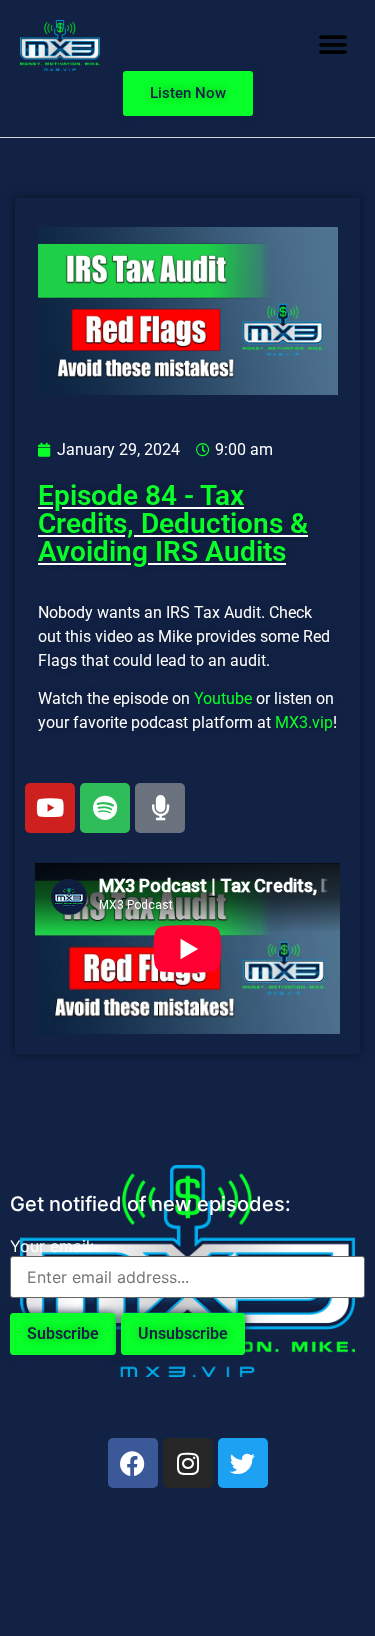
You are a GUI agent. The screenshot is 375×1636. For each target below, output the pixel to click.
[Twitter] (243, 1463)
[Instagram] (188, 1463)
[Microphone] (160, 808)
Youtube (223, 698)
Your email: (52, 1246)
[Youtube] (50, 808)
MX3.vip (304, 722)
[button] (332, 45)
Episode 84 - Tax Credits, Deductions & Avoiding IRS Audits (173, 523)
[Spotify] (105, 808)
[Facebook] (133, 1463)
